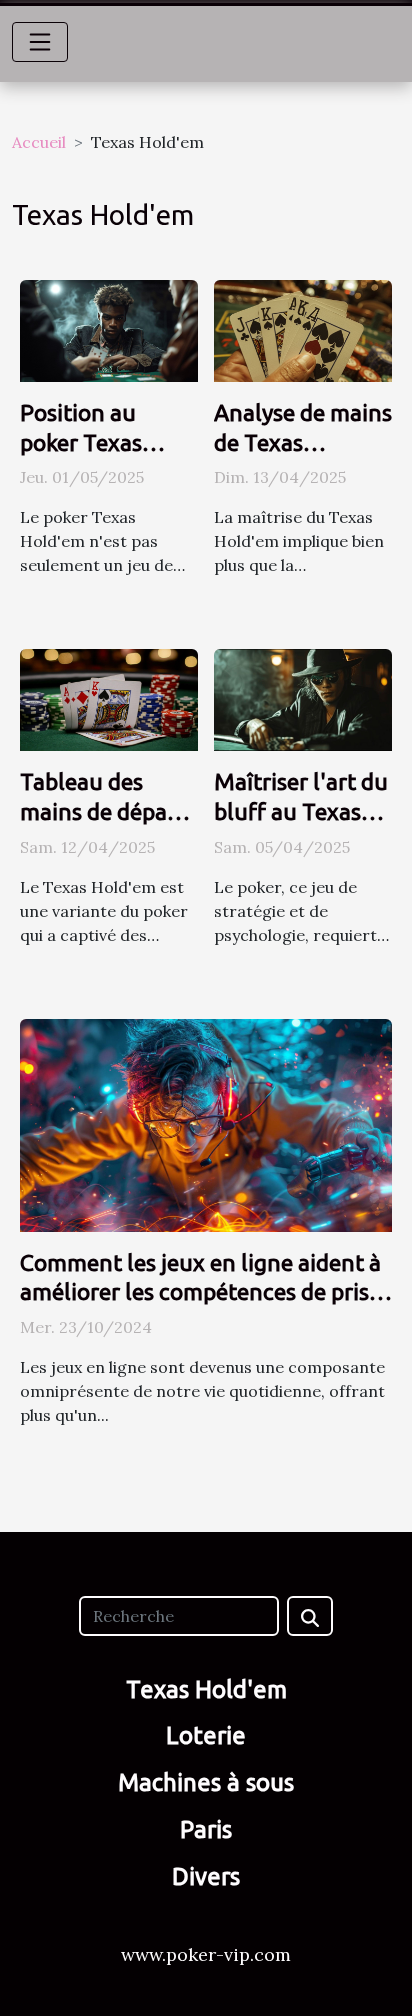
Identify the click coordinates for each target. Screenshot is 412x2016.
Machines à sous (206, 1782)
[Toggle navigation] (40, 42)
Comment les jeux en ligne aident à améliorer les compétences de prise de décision (200, 1292)
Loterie (206, 1735)
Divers (206, 1876)
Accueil (39, 142)
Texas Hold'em (206, 1689)
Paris (206, 1829)
